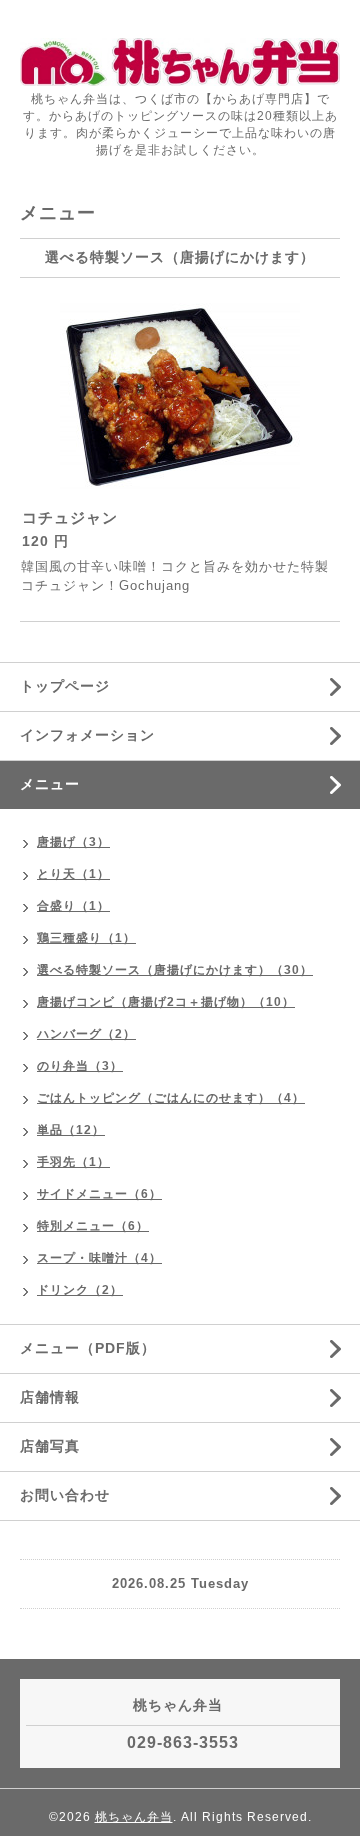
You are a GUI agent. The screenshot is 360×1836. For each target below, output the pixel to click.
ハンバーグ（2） (86, 1034)
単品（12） (71, 1130)
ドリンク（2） (80, 1290)
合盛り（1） (73, 906)
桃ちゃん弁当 (134, 1817)
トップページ (65, 686)
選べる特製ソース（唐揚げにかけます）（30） (175, 970)
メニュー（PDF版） (88, 1348)
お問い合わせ (65, 1495)
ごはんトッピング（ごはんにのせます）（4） (171, 1098)
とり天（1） (73, 874)
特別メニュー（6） (93, 1226)
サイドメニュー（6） (99, 1194)
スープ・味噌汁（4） (99, 1258)
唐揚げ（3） (73, 842)
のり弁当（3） (80, 1066)
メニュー (50, 784)
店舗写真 (50, 1446)
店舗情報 (50, 1397)
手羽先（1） (73, 1162)
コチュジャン (70, 517)
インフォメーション (87, 735)
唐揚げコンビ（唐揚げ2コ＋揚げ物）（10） (166, 1002)
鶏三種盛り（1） (86, 938)
